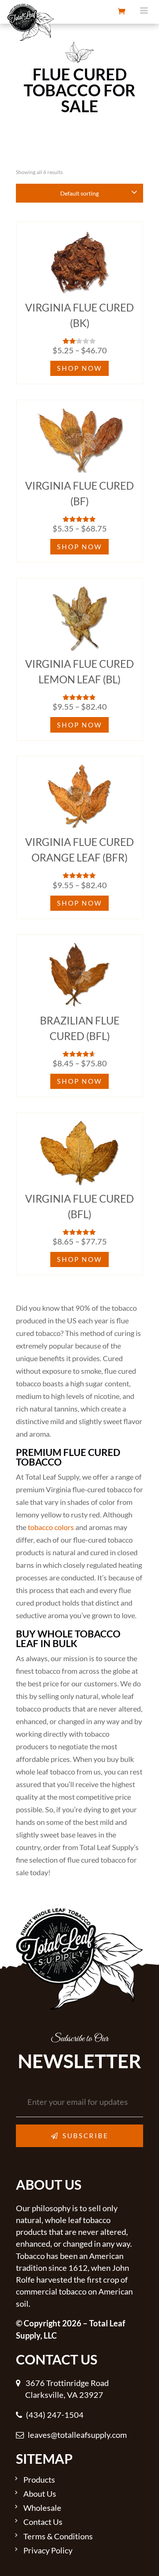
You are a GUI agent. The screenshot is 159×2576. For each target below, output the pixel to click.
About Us (40, 2494)
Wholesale (42, 2508)
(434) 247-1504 (55, 2415)
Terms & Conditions (58, 2537)
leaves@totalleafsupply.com (77, 2435)
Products (39, 2480)
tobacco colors (51, 1527)
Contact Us (43, 2522)
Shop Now (79, 368)
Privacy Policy (48, 2551)
